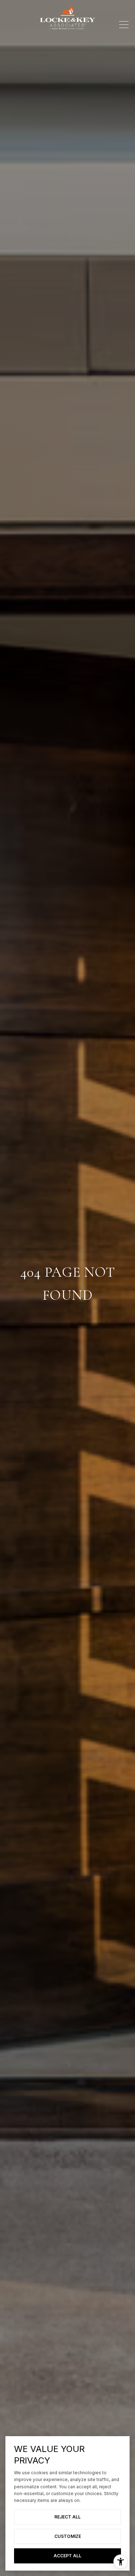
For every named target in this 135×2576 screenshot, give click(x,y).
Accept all (67, 2556)
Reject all (67, 2517)
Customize (68, 2536)
